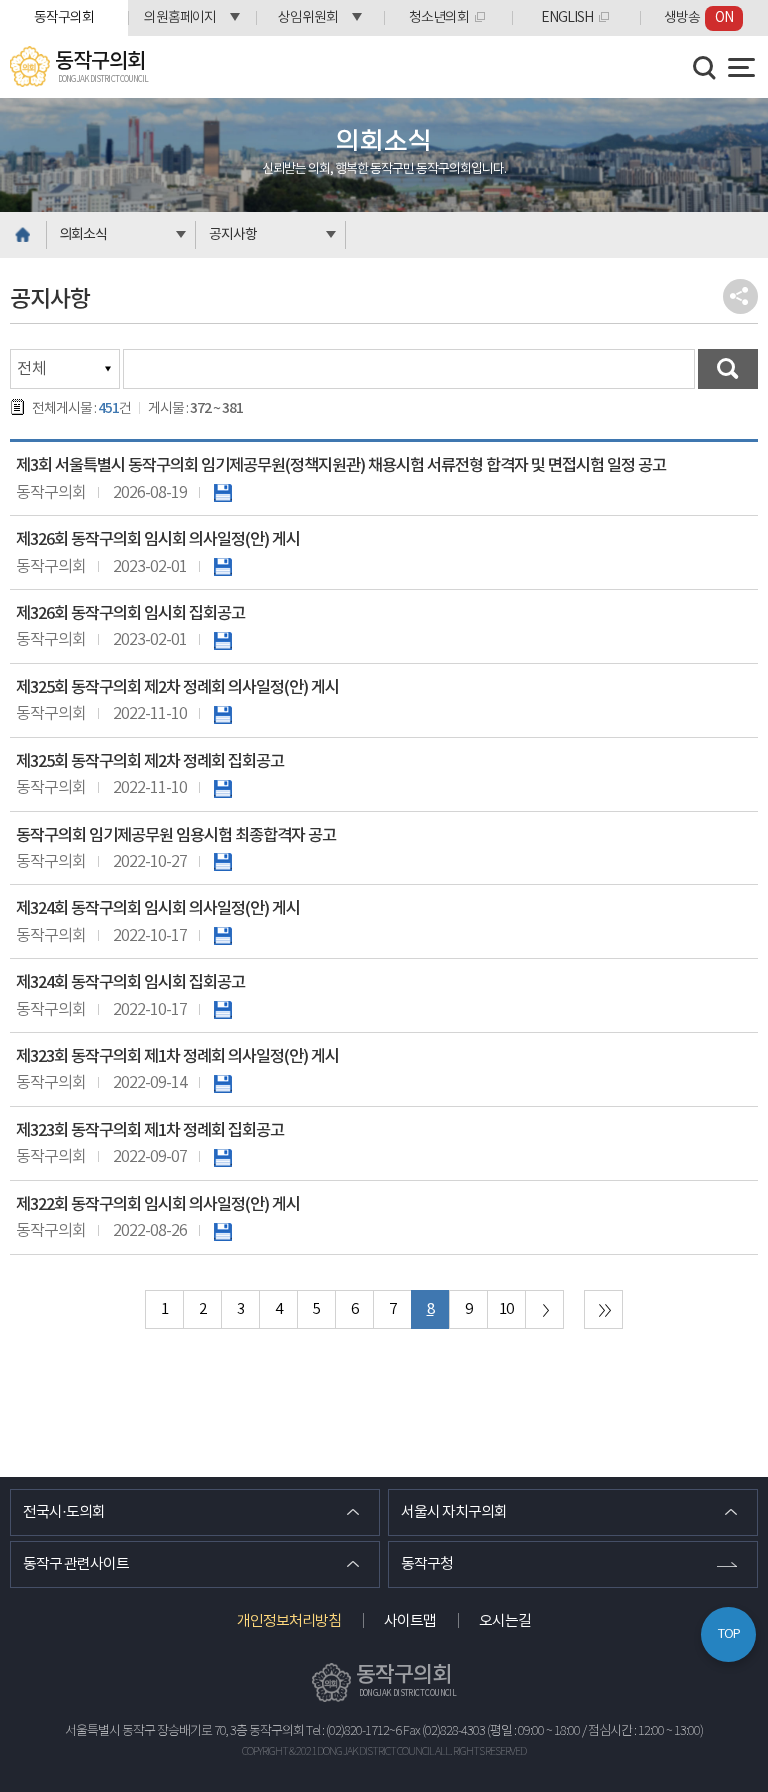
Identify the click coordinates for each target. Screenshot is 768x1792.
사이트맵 (410, 1621)
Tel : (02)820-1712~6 (353, 1731)
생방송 (698, 18)
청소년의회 (439, 18)
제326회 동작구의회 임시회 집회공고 (130, 614)
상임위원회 (308, 18)
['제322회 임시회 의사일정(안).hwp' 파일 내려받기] (223, 1231)
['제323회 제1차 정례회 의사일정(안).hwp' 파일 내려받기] (223, 1083)
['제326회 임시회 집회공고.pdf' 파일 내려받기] (223, 640)
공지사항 (233, 235)
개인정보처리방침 (289, 1621)
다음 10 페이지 (544, 1309)
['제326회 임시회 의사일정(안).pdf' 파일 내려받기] (223, 567)
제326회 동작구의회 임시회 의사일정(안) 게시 (158, 540)
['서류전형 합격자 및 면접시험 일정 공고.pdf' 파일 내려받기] (223, 493)
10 (506, 1309)
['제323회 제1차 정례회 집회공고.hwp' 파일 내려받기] (223, 1157)
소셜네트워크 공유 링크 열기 (740, 296)
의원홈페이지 (180, 18)
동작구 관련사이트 (76, 1564)
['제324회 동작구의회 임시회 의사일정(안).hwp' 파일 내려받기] (223, 936)
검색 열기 (705, 68)
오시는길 (505, 1621)
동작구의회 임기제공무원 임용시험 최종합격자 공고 (176, 836)
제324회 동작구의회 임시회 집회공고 (130, 983)
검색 (728, 369)
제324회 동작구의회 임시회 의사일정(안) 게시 (158, 909)
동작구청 (427, 1564)
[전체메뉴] (741, 67)
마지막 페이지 (603, 1309)
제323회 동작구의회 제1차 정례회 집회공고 (150, 1131)
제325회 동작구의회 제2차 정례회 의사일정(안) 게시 (177, 688)
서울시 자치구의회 (454, 1512)
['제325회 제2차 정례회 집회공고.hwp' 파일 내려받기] (223, 788)
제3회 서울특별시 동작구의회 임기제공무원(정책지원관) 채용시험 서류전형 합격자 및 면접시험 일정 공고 (341, 466)
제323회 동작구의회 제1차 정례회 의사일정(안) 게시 (177, 1057)
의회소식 (83, 235)
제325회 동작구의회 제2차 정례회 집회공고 (150, 762)
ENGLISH (567, 18)
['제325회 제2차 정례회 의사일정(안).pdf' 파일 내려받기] (223, 714)
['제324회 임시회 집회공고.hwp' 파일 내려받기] (223, 1010)
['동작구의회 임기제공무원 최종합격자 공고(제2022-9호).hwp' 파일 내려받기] (223, 862)
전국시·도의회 (64, 1512)
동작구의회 (64, 18)
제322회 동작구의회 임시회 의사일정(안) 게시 (158, 1205)
